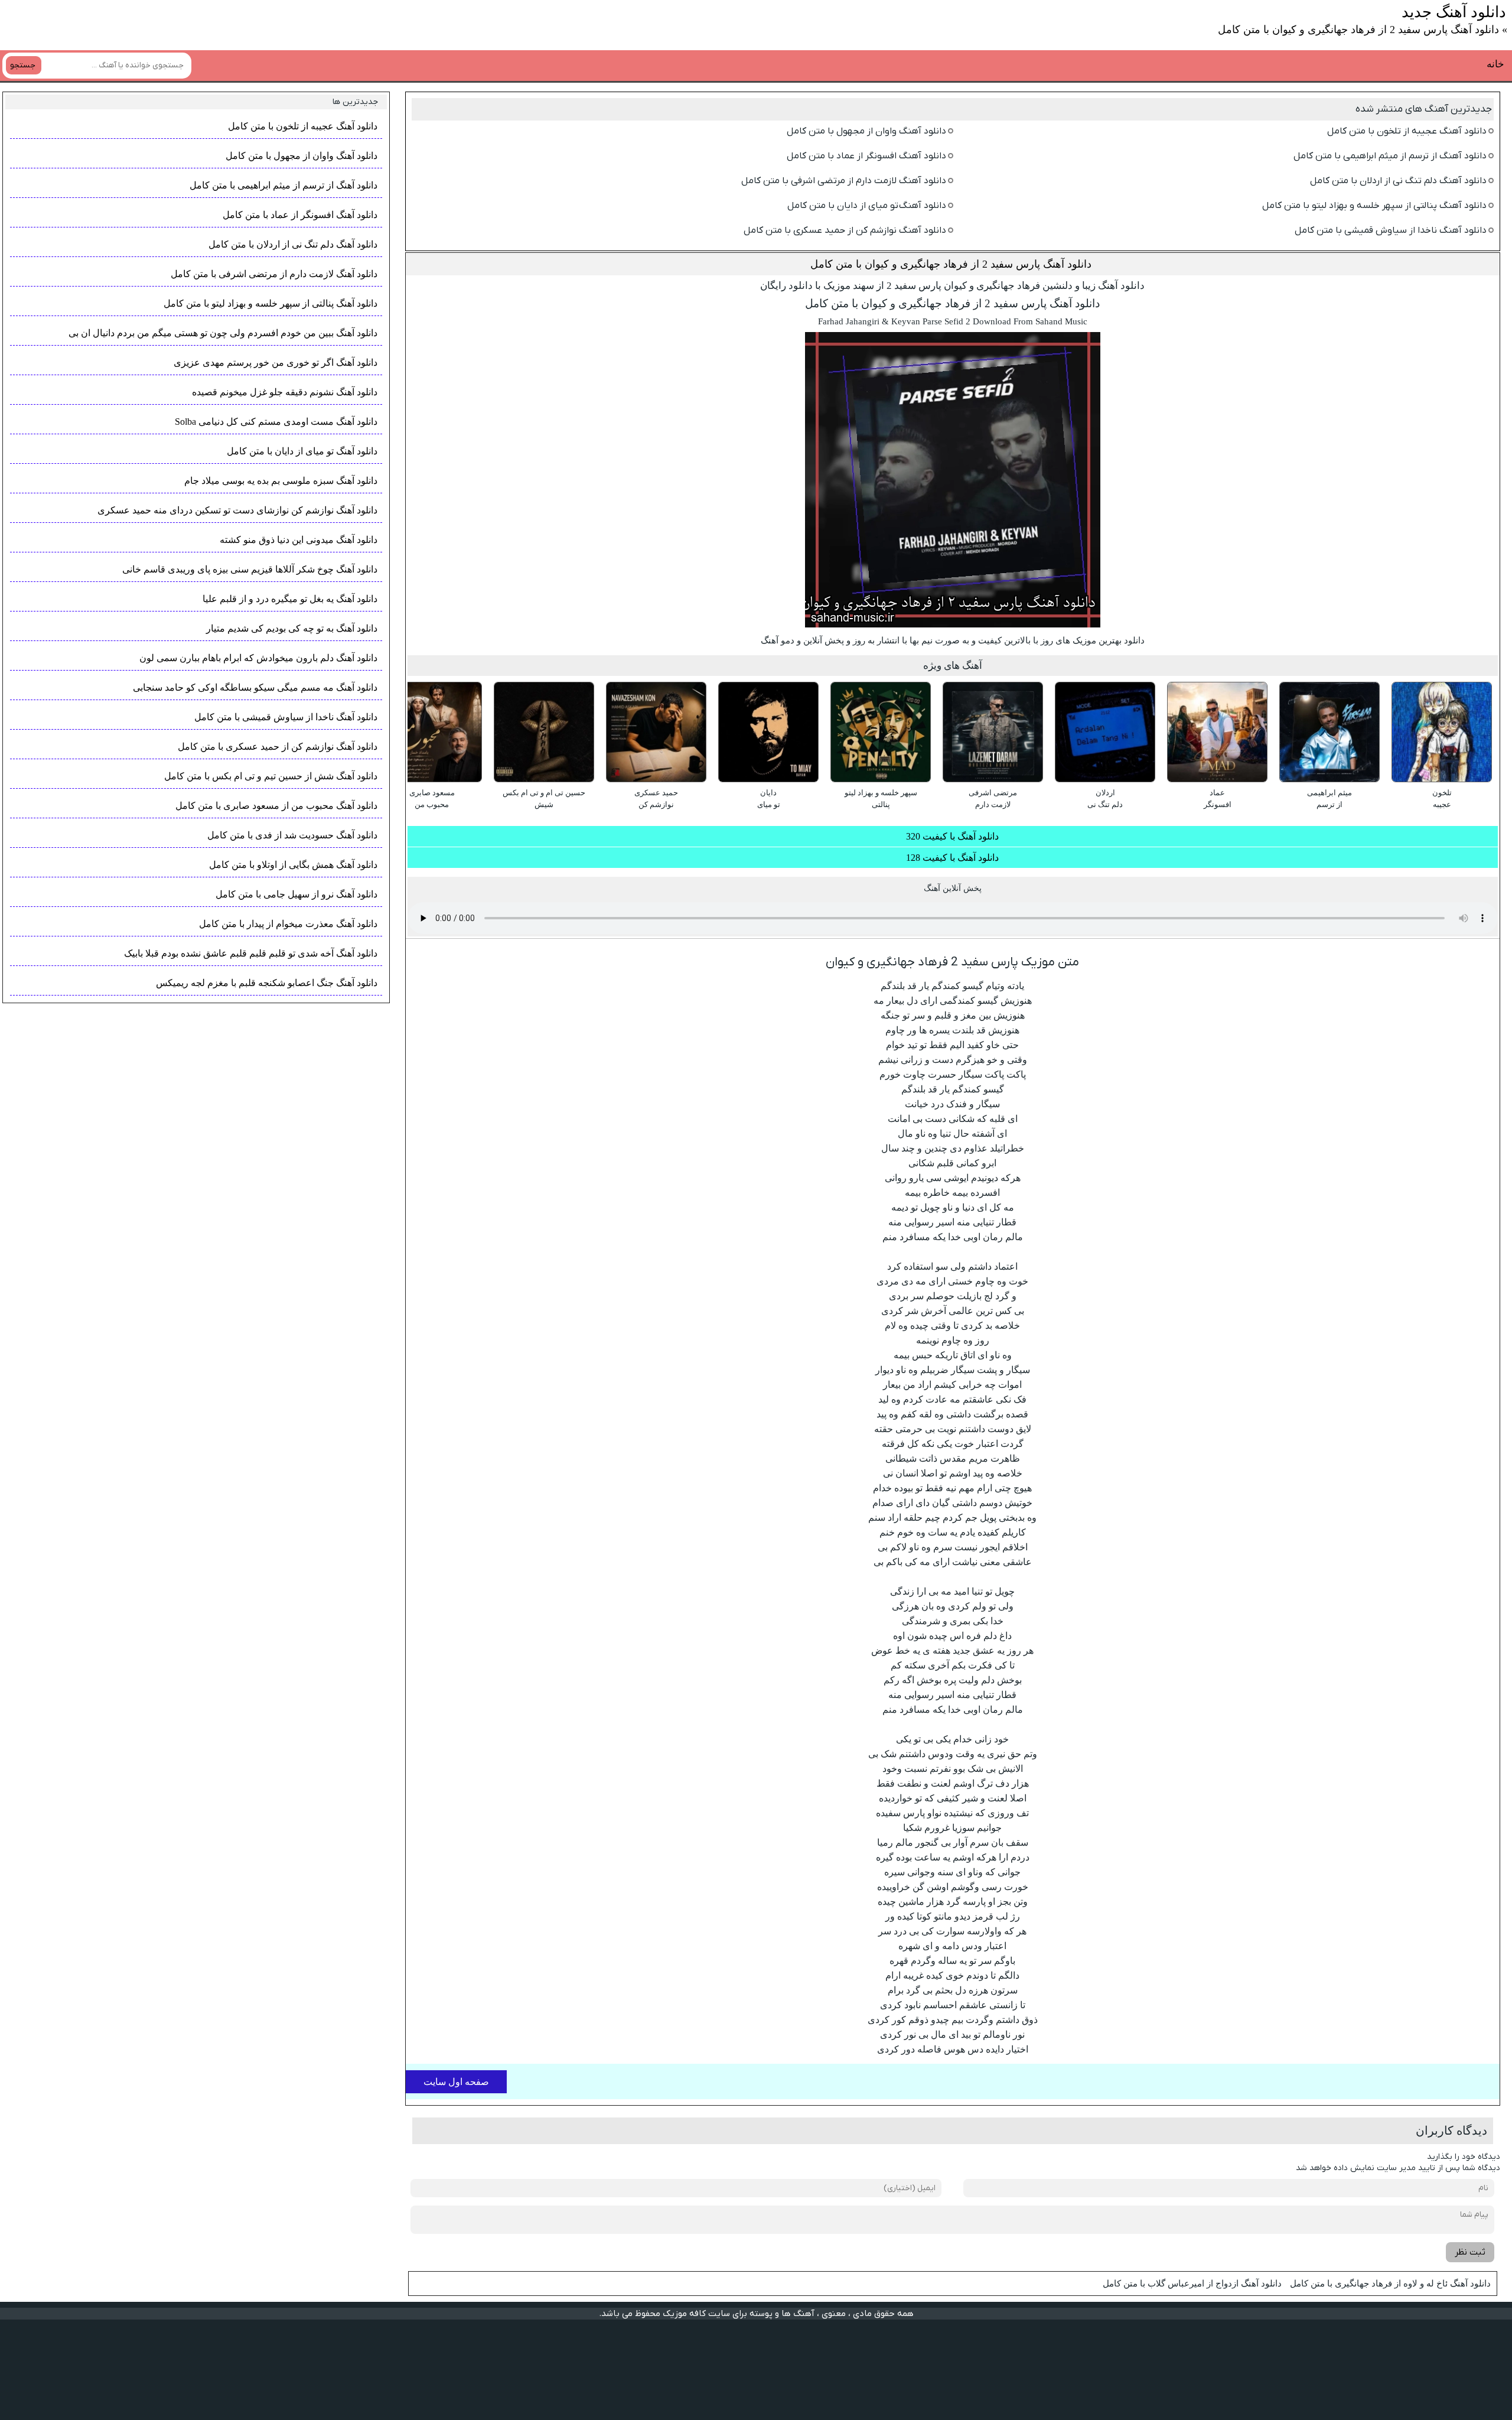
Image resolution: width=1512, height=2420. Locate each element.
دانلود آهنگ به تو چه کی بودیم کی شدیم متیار (292, 628)
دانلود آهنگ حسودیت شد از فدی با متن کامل (292, 835)
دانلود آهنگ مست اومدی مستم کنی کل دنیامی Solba (276, 422)
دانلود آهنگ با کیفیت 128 (952, 858)
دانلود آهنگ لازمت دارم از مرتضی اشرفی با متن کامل (844, 181)
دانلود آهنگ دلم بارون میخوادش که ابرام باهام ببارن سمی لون (258, 658)
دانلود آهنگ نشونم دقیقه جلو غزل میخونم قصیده (285, 392)
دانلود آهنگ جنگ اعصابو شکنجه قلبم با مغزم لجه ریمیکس (267, 983)
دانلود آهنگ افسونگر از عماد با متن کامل (866, 156)
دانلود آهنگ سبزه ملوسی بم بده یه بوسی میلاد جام (281, 481)
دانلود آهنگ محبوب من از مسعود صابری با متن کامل (276, 806)
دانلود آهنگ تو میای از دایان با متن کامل (867, 206)
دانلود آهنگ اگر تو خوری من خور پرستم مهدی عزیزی (276, 362)
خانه (1495, 64)
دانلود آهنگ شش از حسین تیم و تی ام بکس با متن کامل (271, 776)
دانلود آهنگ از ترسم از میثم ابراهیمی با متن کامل (1390, 156)
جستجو (23, 65)
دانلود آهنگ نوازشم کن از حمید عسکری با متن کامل (845, 230)
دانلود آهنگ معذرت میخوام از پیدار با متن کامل (288, 924)
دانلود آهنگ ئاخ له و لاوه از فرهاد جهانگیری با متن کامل (1390, 2284)
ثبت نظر (1470, 2252)
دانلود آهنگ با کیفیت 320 (952, 836)
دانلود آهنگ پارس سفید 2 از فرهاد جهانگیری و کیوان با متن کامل (951, 264)
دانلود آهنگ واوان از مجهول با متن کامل (866, 131)
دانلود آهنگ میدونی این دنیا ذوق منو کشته (299, 540)
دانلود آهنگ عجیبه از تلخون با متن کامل (1407, 131)
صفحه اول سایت (456, 2082)
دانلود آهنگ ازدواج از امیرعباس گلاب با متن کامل (1192, 2284)
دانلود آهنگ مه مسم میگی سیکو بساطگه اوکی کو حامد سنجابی (255, 687)
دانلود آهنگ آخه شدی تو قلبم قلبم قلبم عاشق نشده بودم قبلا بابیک (251, 953)
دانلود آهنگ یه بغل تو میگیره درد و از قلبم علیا (290, 599)
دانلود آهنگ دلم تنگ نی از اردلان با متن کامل (1398, 181)
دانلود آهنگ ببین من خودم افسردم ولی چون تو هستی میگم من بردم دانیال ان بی (223, 333)
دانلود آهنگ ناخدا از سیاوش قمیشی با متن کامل (1391, 230)
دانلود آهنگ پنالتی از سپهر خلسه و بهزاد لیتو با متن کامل (1374, 206)
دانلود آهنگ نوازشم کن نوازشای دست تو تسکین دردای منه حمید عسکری (237, 510)
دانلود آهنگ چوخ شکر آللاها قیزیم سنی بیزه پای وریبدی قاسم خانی (250, 569)
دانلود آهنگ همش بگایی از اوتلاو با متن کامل (293, 865)
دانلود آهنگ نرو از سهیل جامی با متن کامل (296, 894)
